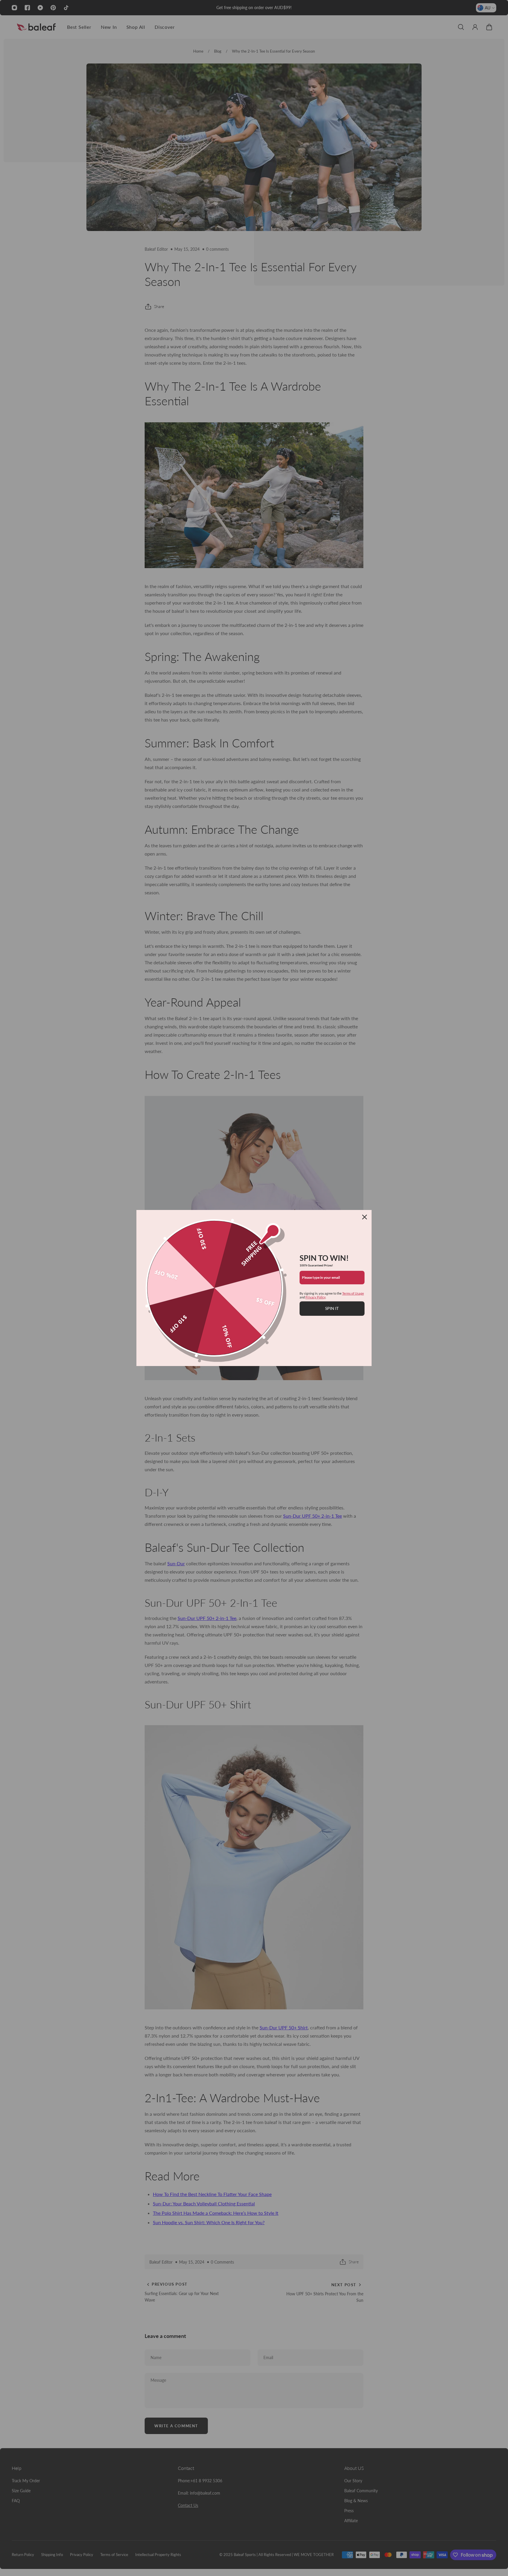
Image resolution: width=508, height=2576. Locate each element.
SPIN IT (332, 1308)
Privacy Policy (315, 1297)
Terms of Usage (353, 1293)
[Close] (365, 1217)
